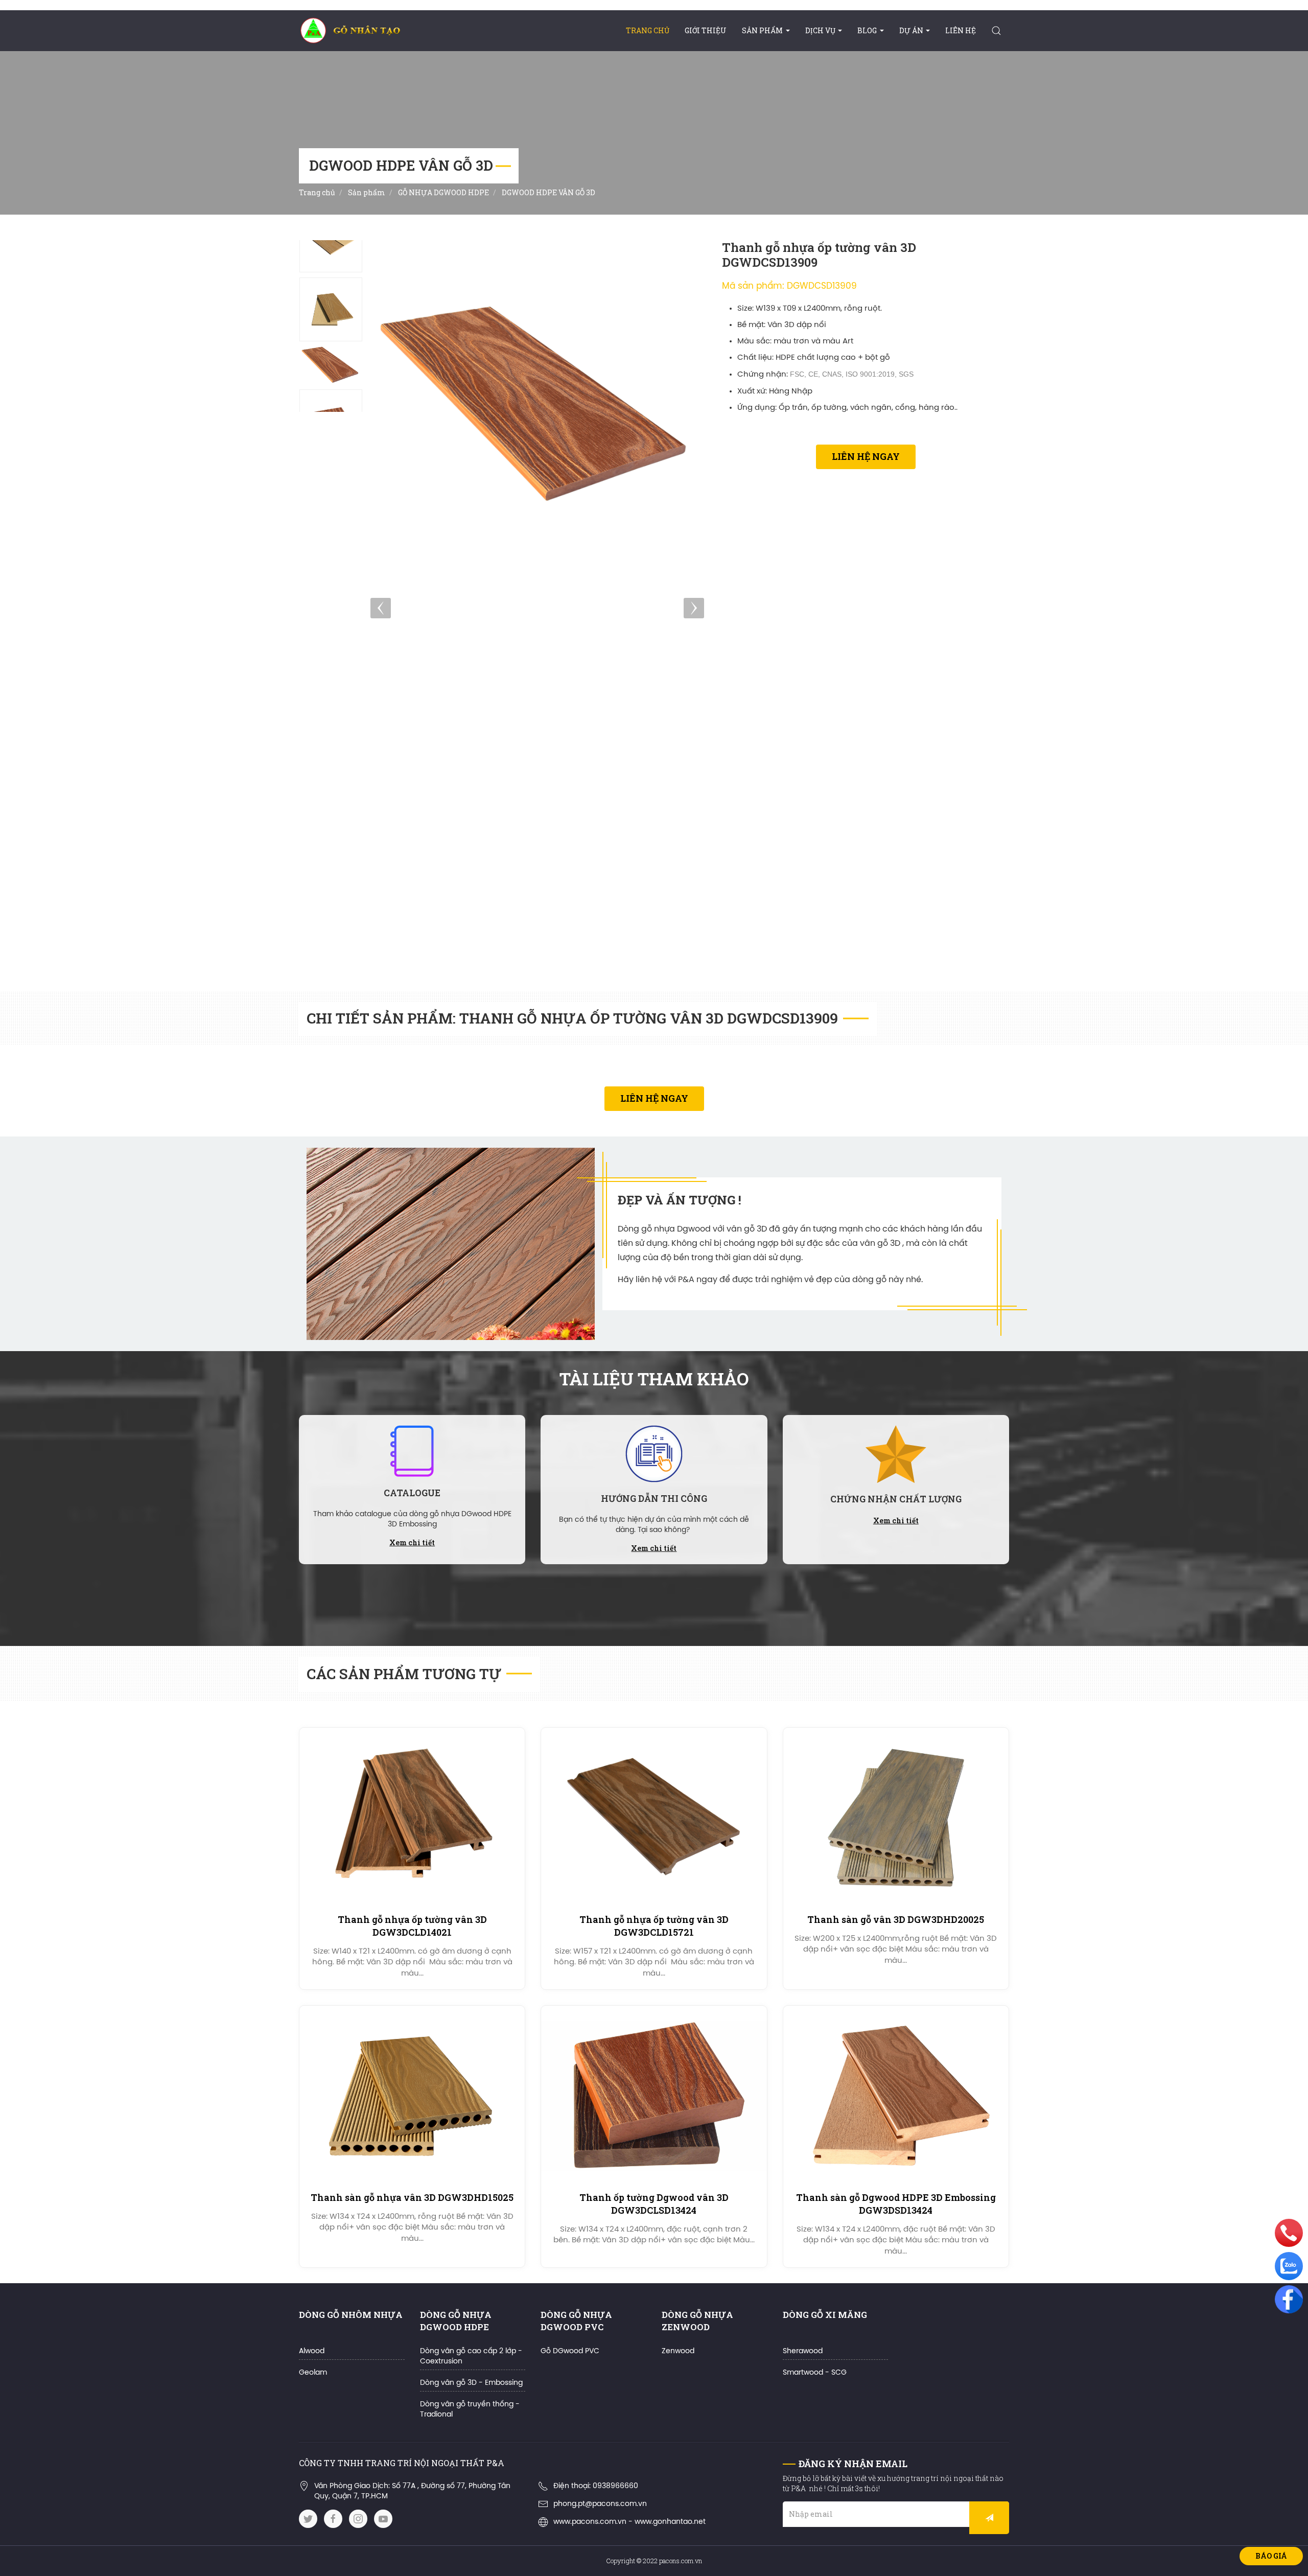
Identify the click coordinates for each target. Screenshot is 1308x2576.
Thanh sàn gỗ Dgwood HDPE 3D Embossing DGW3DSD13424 (896, 2204)
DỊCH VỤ (820, 30)
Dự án (911, 30)
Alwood (312, 2351)
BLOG (867, 30)
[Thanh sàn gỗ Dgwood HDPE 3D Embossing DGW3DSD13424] (896, 2096)
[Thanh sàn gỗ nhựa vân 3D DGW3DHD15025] (412, 2096)
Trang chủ (648, 30)
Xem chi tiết (412, 1542)
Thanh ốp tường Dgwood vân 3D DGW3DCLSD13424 (654, 2204)
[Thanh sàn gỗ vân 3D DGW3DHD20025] (896, 1818)
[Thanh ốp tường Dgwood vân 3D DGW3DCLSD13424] (654, 2096)
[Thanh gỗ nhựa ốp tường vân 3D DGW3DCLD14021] (412, 1818)
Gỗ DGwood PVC (570, 2351)
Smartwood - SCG (815, 2373)
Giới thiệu (706, 30)
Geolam (313, 2373)
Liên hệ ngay (866, 456)
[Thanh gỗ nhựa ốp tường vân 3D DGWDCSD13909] (331, 240)
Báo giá (1271, 2556)
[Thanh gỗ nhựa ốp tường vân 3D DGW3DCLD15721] (654, 1818)
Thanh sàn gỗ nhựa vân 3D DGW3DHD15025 (412, 2197)
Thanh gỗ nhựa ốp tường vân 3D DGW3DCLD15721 (654, 1926)
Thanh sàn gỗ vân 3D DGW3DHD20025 (896, 1919)
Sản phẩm (762, 30)
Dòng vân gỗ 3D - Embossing (471, 2383)
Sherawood (803, 2351)
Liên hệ (961, 30)
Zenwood (678, 2351)
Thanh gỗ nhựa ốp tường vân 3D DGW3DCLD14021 (412, 1926)
